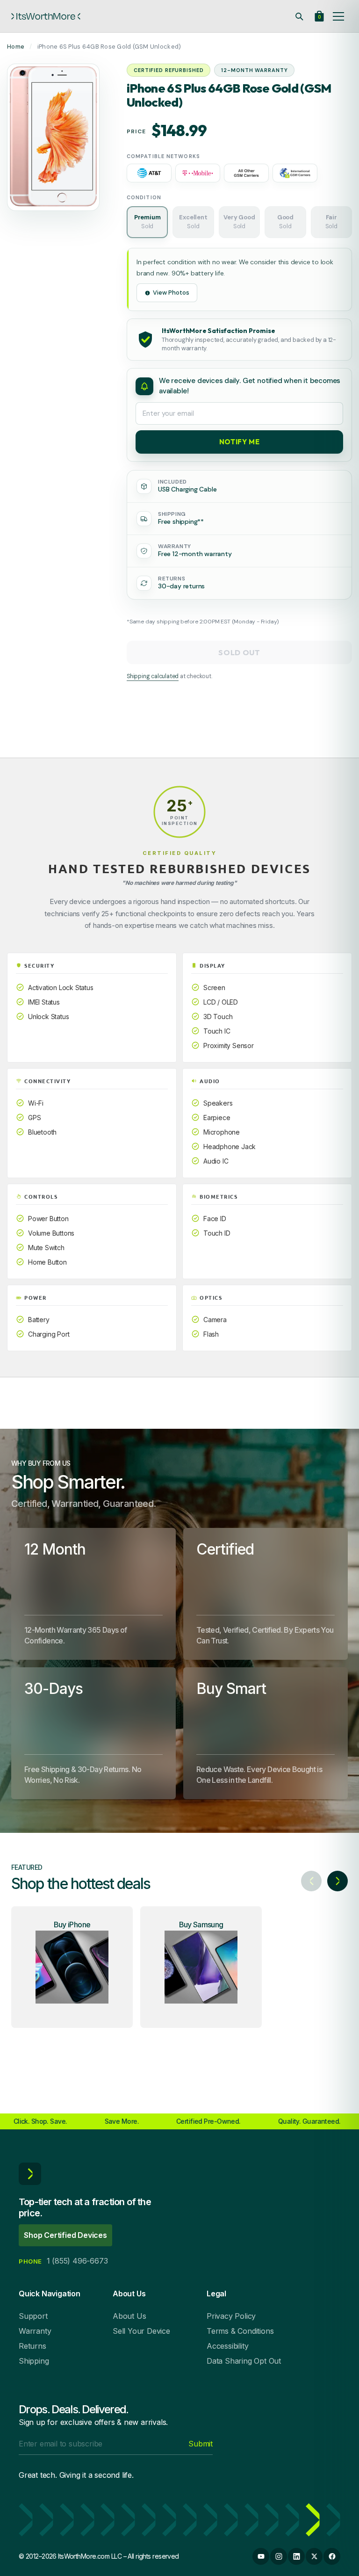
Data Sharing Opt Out (244, 2361)
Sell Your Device (141, 2331)
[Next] (337, 1881)
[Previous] (311, 1881)
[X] (314, 2556)
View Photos (171, 293)
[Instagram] (279, 2556)
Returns (32, 2346)
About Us (129, 2316)
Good (285, 222)
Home (16, 47)
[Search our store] (299, 16)
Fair (331, 222)
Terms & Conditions (240, 2331)
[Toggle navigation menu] (338, 16)
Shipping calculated (153, 676)
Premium (147, 222)
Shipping (34, 2361)
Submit (201, 2444)
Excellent (193, 222)
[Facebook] (332, 2556)
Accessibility (227, 2346)
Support (33, 2316)
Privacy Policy (231, 2316)
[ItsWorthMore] (46, 16)
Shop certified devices (65, 2235)
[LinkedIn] (296, 2556)
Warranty (35, 2331)
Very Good (239, 222)
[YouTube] (261, 2556)
